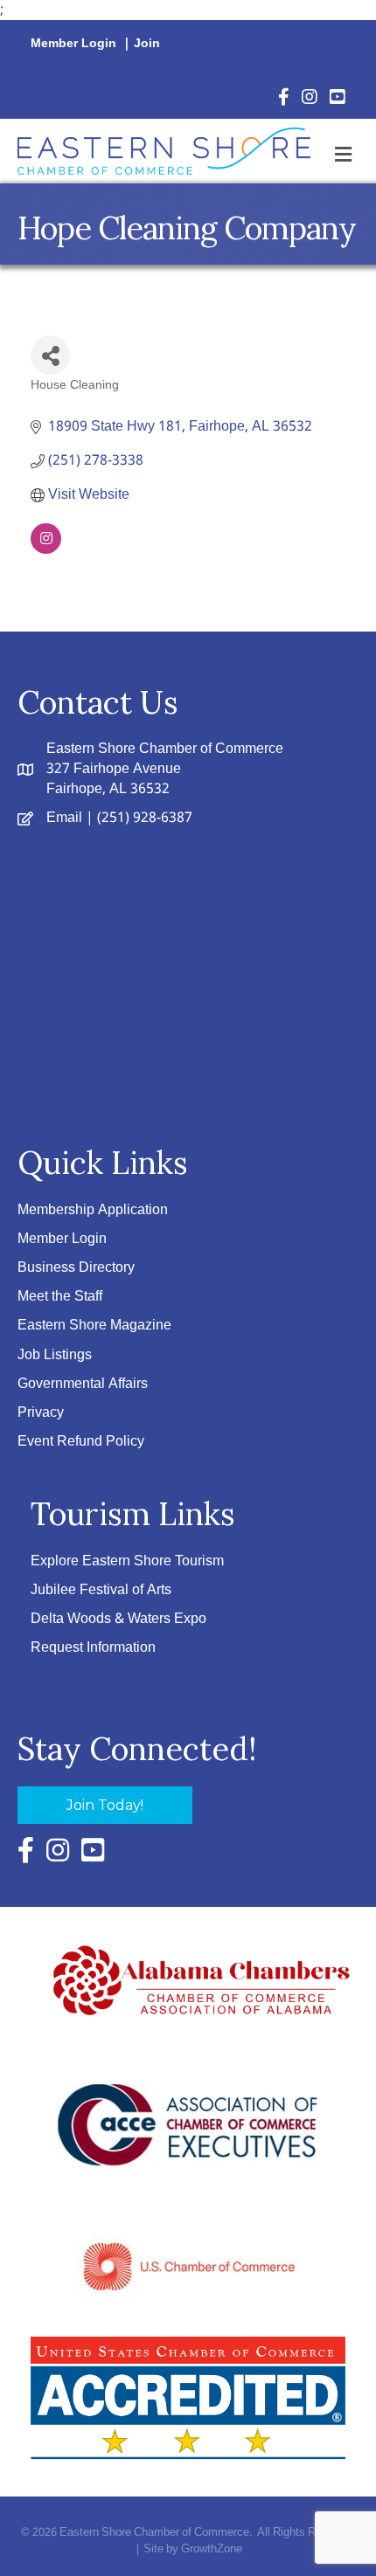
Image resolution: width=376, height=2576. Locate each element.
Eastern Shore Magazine (94, 1326)
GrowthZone (212, 2549)
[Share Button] (50, 355)
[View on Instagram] (46, 550)
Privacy (41, 1413)
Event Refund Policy (81, 1442)
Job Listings (55, 1355)
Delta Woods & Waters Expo (118, 1619)
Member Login (73, 44)
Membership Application (93, 1210)
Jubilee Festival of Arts (101, 1590)
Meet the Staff (60, 1297)
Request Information (93, 1648)
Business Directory (76, 1268)
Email (64, 818)
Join (147, 44)
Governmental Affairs (83, 1384)
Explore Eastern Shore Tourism (127, 1561)
